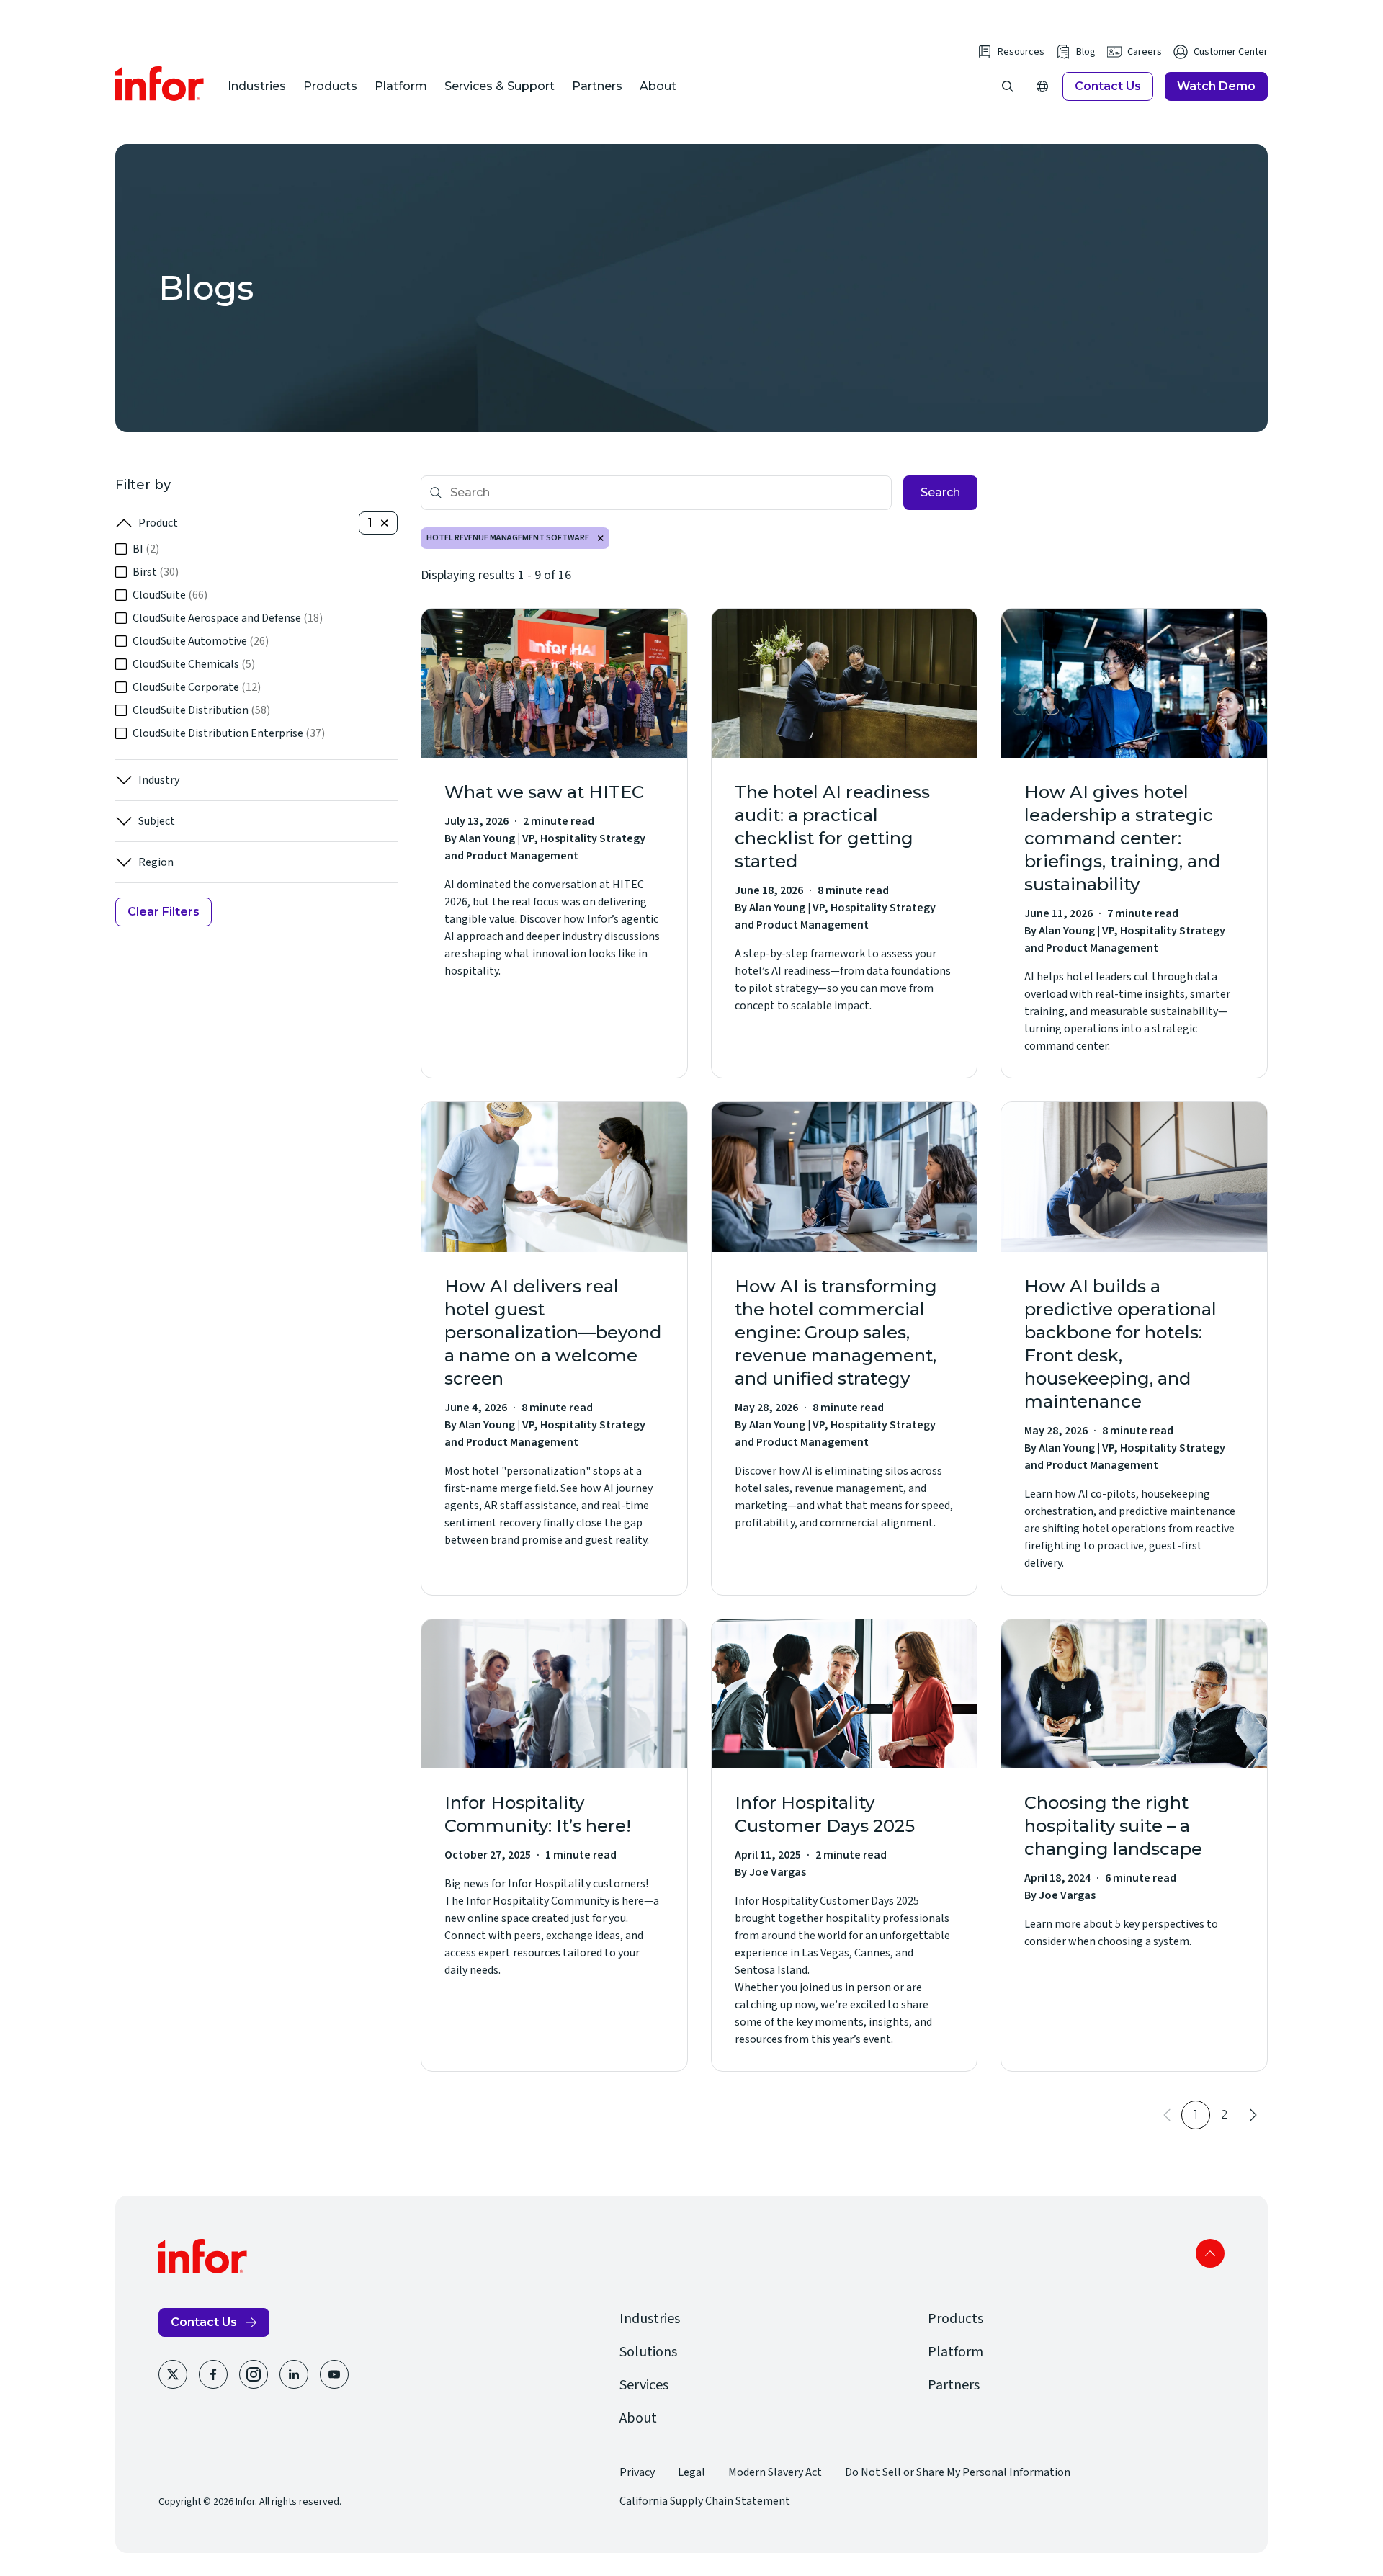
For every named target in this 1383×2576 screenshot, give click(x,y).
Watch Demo (1216, 86)
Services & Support (500, 86)
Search (940, 492)
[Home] (160, 84)
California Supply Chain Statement (705, 2501)
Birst (156, 572)
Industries (257, 86)
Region (156, 862)
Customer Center (1231, 52)
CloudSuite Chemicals (194, 664)
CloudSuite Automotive (201, 641)
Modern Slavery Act (775, 2472)
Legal (691, 2472)
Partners (597, 86)
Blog (1086, 52)
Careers (1145, 52)
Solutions (648, 2352)
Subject (157, 821)
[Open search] (1008, 86)
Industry (159, 780)
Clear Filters (164, 912)
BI (146, 549)
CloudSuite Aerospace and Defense (228, 618)
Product (158, 523)
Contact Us (1108, 86)
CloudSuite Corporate (197, 687)
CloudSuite (170, 595)
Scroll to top (1210, 2253)
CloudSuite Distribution (201, 710)
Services (644, 2385)
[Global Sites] (1042, 86)
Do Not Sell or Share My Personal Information (958, 2472)
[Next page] (1253, 2115)
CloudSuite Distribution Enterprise (229, 733)
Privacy (637, 2472)
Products (330, 86)
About (658, 86)
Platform (401, 86)
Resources (1021, 52)
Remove (601, 538)
